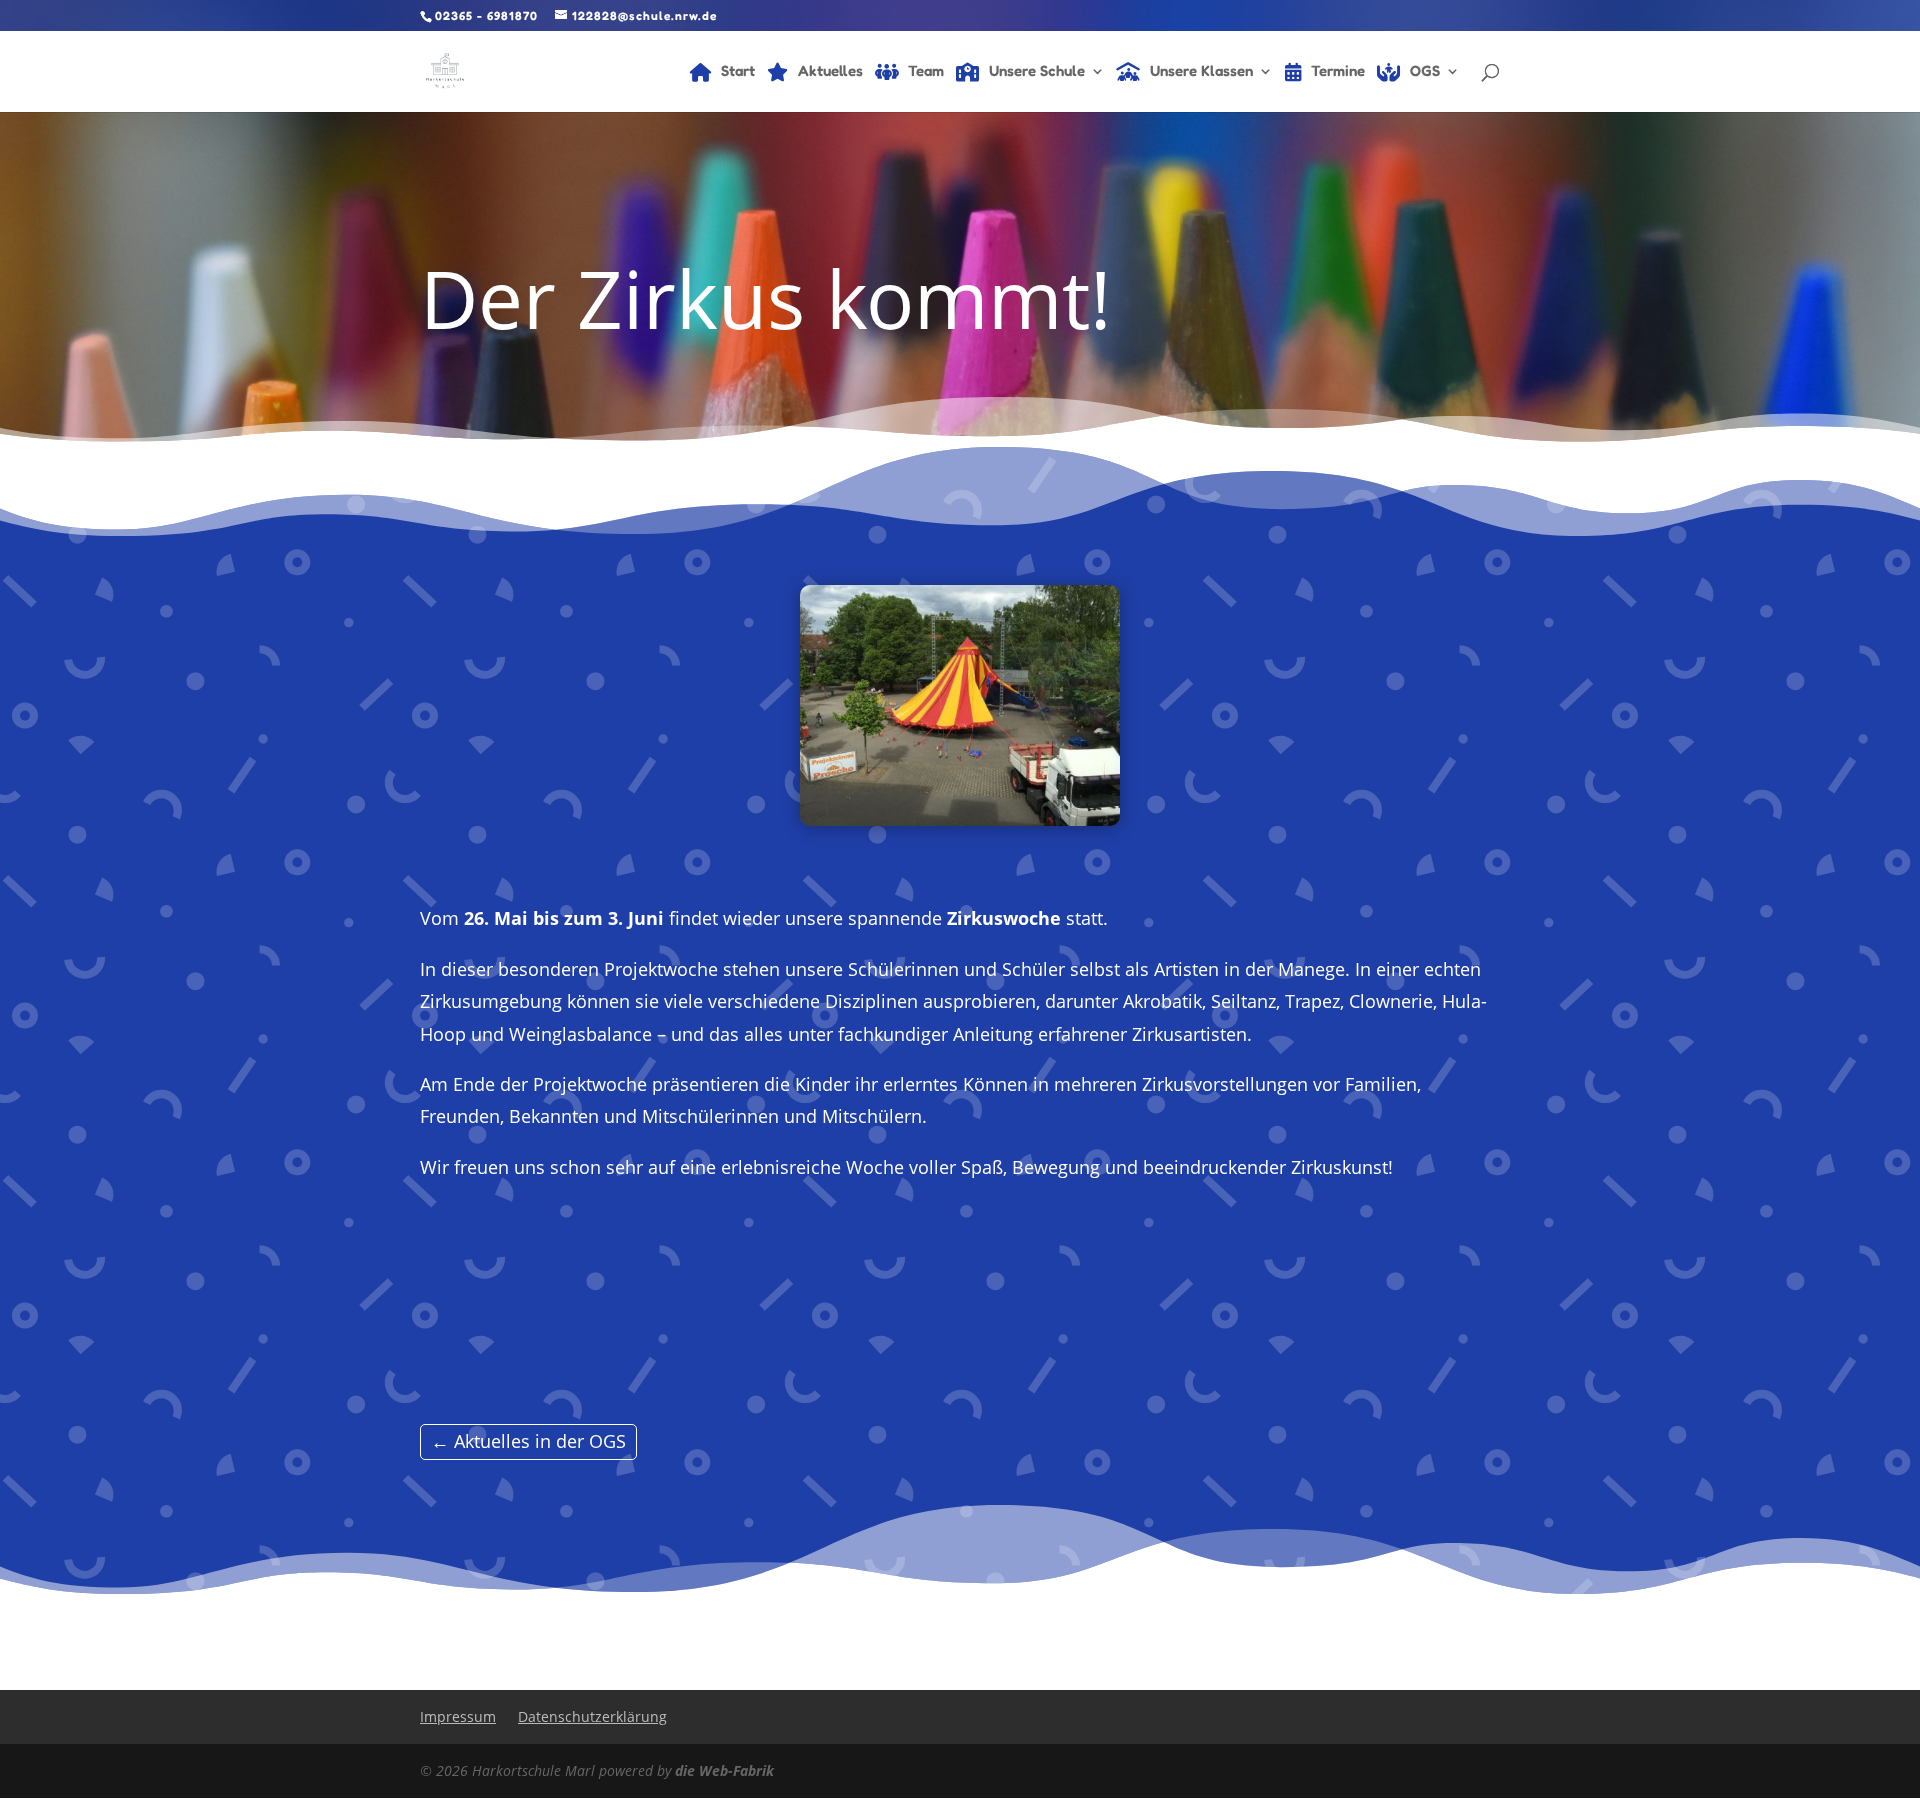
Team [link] (926, 72)
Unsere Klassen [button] (1201, 72)
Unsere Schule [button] (1037, 72)
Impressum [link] (458, 1716)
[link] (445, 69)
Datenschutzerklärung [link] (592, 1716)
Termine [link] (1338, 72)
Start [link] (738, 72)
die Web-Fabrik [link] (724, 1770)
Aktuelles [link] (830, 72)
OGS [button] (1425, 72)
